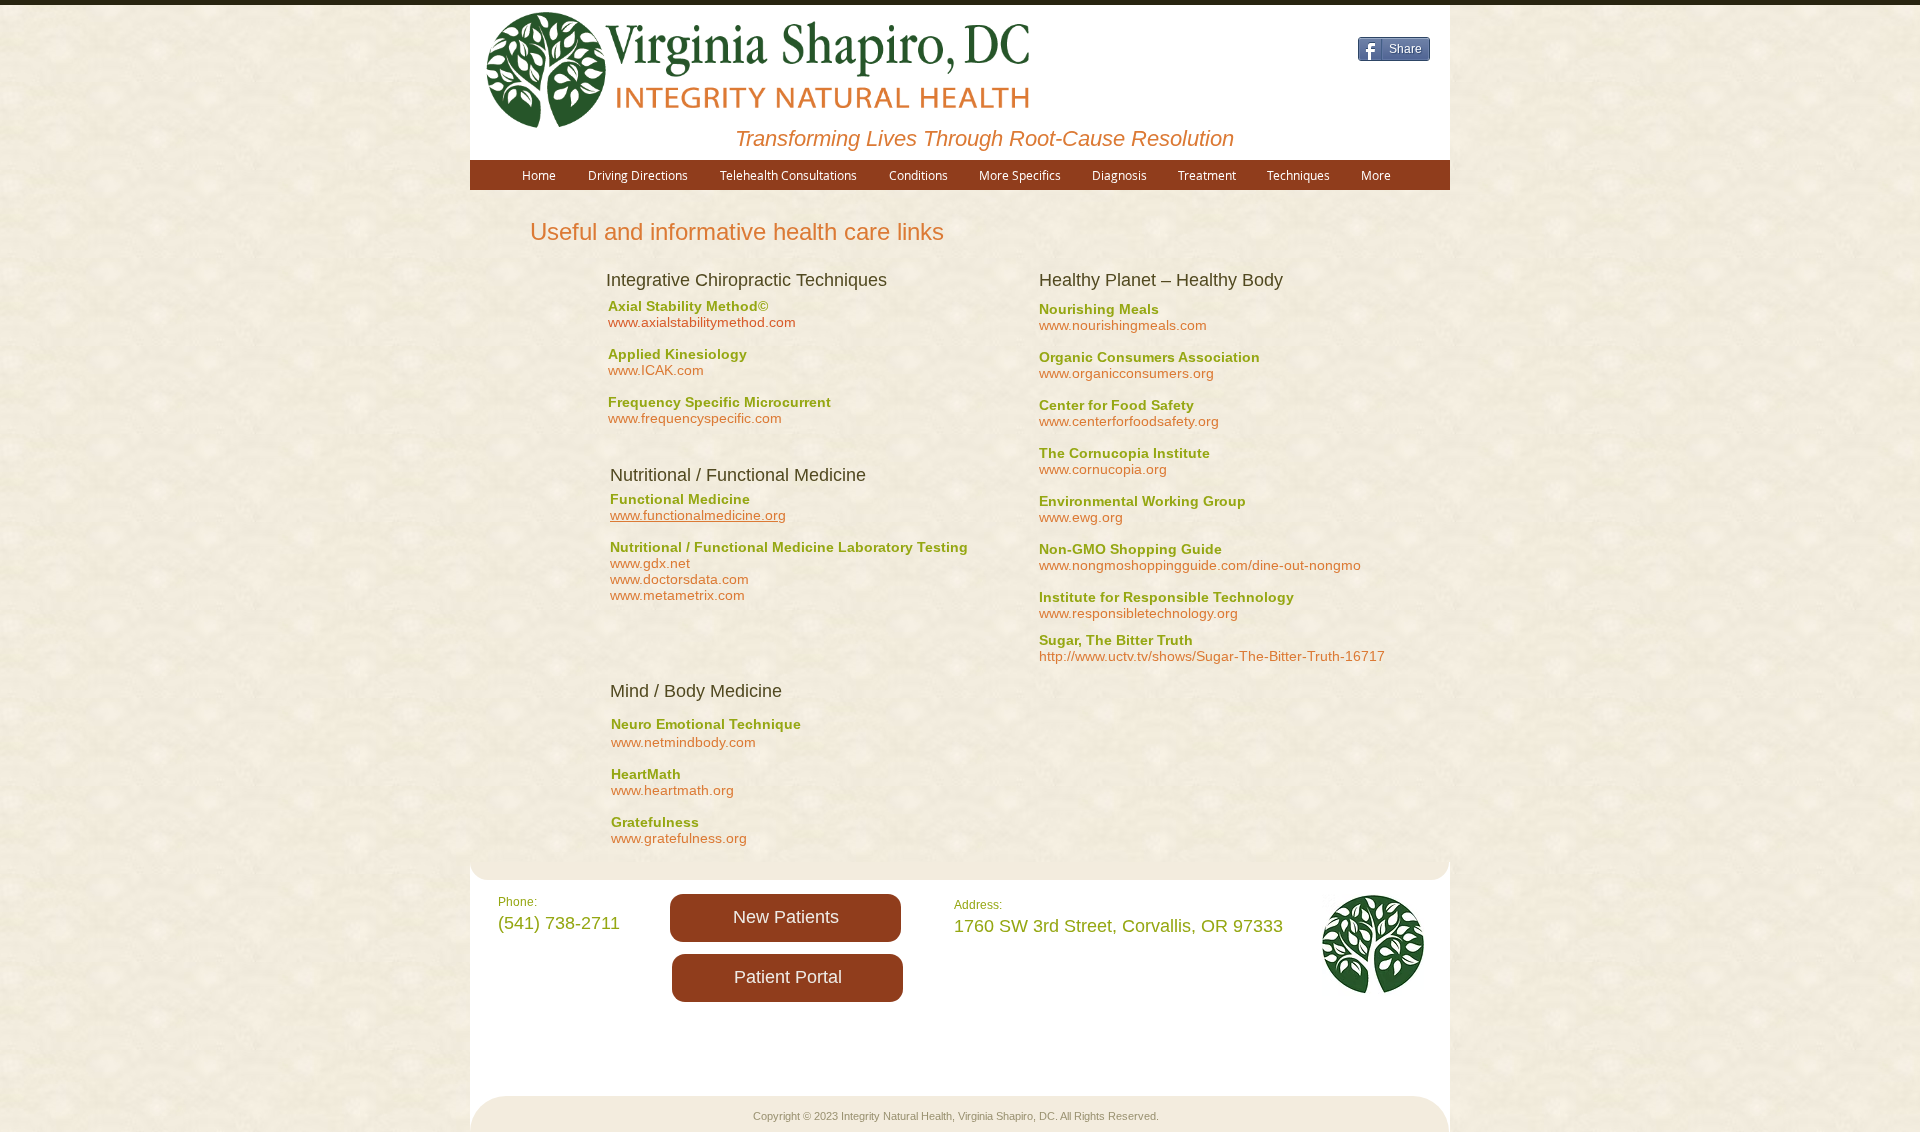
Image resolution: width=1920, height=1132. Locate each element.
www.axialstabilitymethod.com (702, 322)
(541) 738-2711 (559, 923)
